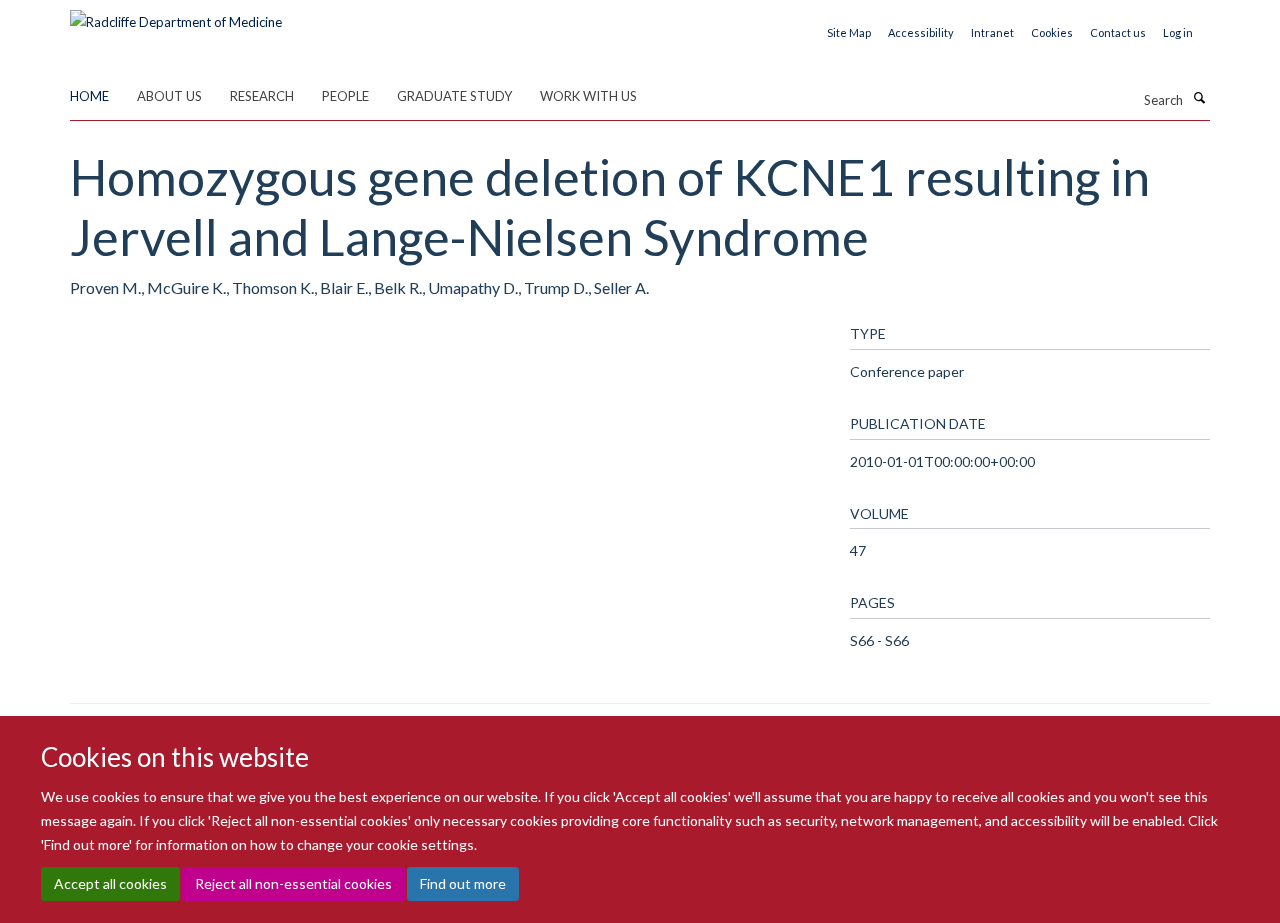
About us (169, 96)
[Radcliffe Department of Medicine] (176, 15)
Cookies (1052, 32)
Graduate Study (454, 96)
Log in (1178, 32)
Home (89, 96)
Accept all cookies (110, 883)
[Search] (1199, 98)
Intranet (992, 32)
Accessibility (921, 32)
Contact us (1118, 32)
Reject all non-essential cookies (293, 883)
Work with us (588, 96)
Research (262, 96)
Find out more (463, 883)
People (345, 96)
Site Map (849, 32)
